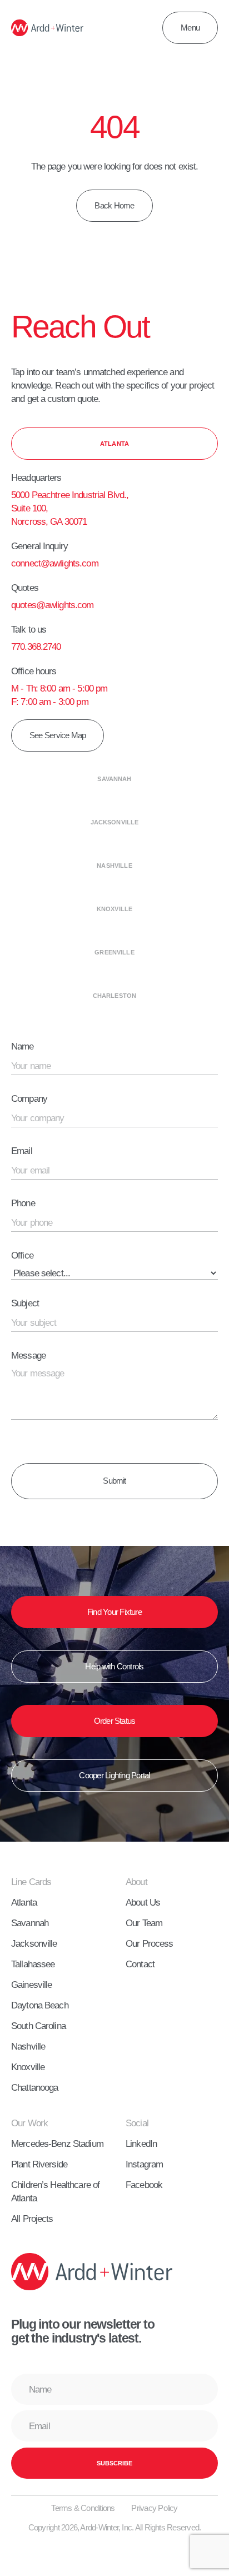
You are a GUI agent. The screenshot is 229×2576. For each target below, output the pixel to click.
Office (22, 1255)
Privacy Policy (154, 2508)
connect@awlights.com (55, 563)
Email (22, 1151)
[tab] (114, 444)
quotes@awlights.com (53, 605)
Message (28, 1355)
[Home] (47, 28)
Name (23, 1046)
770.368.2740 (36, 647)
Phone (23, 1203)
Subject (25, 1303)
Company (29, 1098)
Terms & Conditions (83, 2508)
